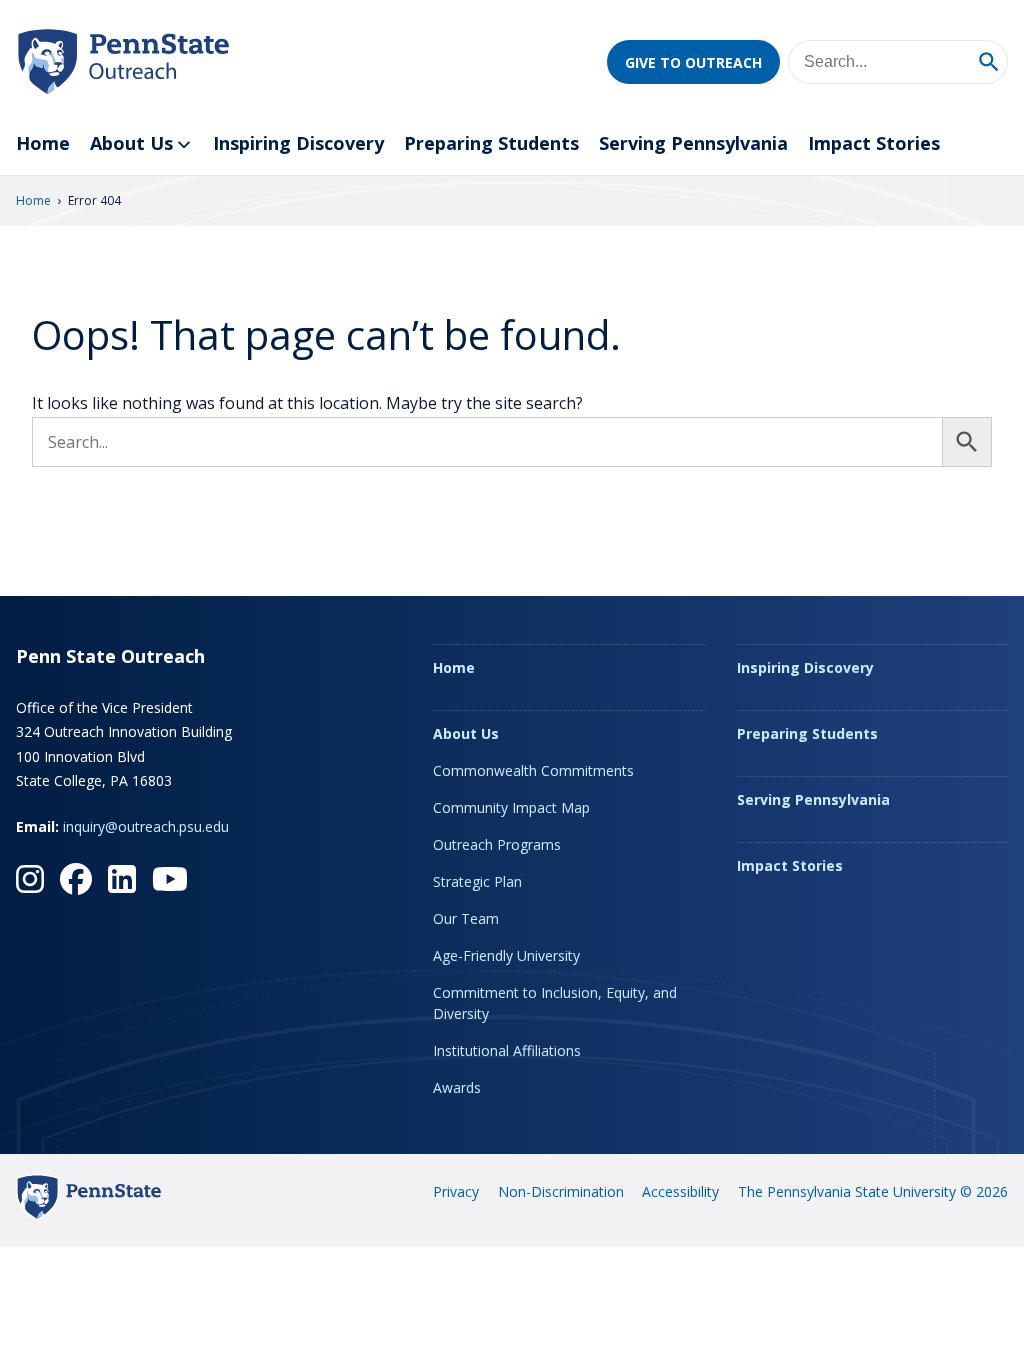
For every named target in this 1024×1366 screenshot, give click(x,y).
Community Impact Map (511, 807)
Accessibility (680, 1191)
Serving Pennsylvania (693, 143)
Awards (457, 1087)
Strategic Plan (477, 881)
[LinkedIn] (122, 879)
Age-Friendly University (506, 955)
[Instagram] (30, 879)
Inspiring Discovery (298, 143)
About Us (131, 143)
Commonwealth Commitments (533, 770)
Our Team (466, 918)
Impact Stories (874, 143)
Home (43, 143)
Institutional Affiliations (507, 1050)
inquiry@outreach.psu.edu (146, 826)
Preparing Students (491, 143)
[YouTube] (170, 879)
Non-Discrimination (561, 1191)
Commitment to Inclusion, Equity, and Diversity (555, 1003)
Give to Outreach (693, 62)
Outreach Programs (497, 844)
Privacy (456, 1191)
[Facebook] (76, 879)
